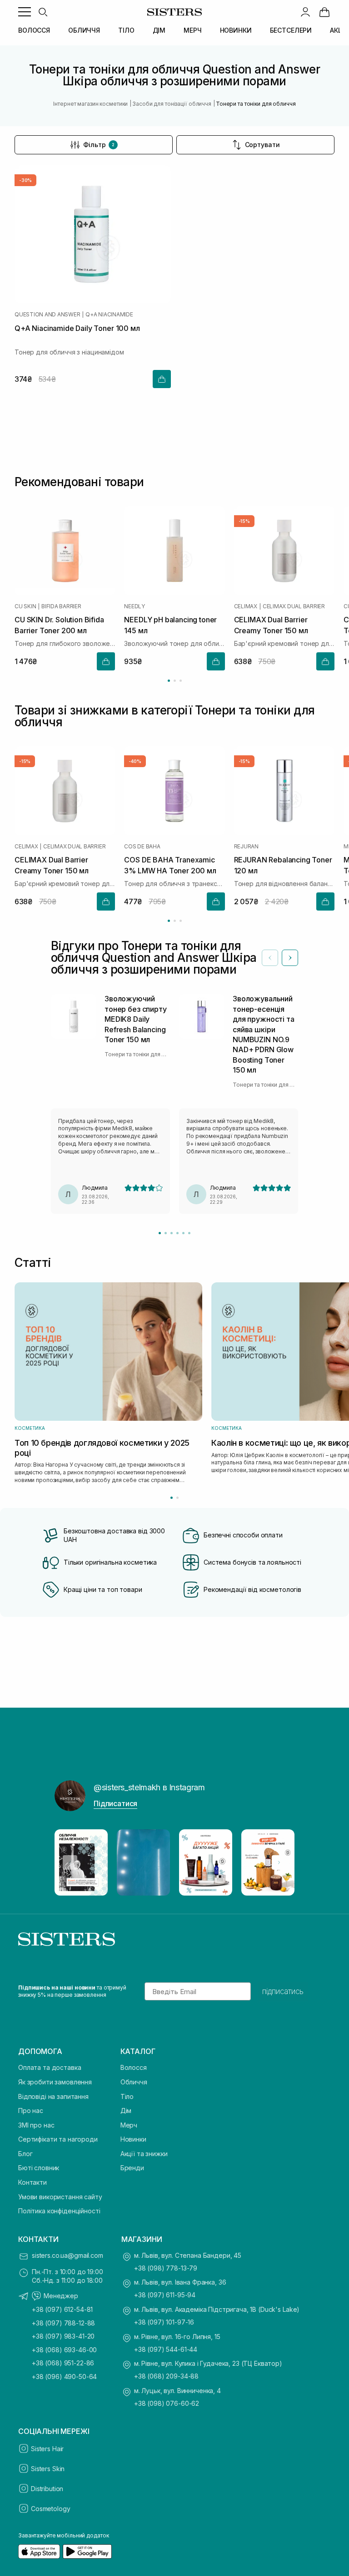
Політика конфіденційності (59, 2211)
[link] (324, 12)
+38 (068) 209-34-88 (166, 2376)
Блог (25, 2154)
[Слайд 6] (189, 1233)
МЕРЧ (192, 30)
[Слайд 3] (172, 1233)
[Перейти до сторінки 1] (169, 681)
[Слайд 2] (166, 1233)
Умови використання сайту (60, 2197)
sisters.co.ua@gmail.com (67, 2255)
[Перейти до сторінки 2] (175, 681)
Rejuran (246, 847)
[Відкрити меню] (25, 12)
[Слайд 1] (160, 1233)
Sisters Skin (48, 2469)
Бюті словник (39, 2168)
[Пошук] (43, 12)
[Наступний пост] (279, 1862)
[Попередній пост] (70, 1862)
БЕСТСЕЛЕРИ (291, 30)
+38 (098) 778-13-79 (166, 2268)
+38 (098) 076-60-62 (167, 2403)
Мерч (129, 2125)
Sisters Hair (47, 2449)
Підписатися (115, 1803)
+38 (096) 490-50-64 (64, 2377)
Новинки (133, 2139)
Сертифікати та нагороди (58, 2139)
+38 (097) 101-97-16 (164, 2322)
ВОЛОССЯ (34, 30)
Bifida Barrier (61, 606)
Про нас (31, 2111)
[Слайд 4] (177, 1233)
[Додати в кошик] (162, 379)
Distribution (47, 2489)
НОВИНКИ (236, 30)
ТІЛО (126, 30)
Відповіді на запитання (53, 2096)
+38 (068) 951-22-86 (63, 2363)
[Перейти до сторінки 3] (181, 681)
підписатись (283, 1991)
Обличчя (134, 2082)
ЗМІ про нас (36, 2125)
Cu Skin (25, 606)
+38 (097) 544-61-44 (166, 2349)
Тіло (127, 2096)
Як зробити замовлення (55, 2082)
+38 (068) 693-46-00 (64, 2350)
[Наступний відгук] (290, 958)
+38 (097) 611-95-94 (165, 2295)
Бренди (132, 2168)
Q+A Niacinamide (109, 315)
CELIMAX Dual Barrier (294, 606)
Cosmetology (50, 2509)
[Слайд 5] (183, 1233)
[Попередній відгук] (270, 958)
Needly (135, 606)
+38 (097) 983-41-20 (63, 2336)
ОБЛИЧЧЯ (84, 30)
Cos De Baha (142, 847)
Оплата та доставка (50, 2067)
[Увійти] (305, 12)
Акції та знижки (144, 2154)
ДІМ (159, 30)
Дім (126, 2111)
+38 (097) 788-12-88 (63, 2323)
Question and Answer (47, 315)
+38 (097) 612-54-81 (62, 2309)
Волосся (134, 2067)
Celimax (246, 606)
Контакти (32, 2182)
